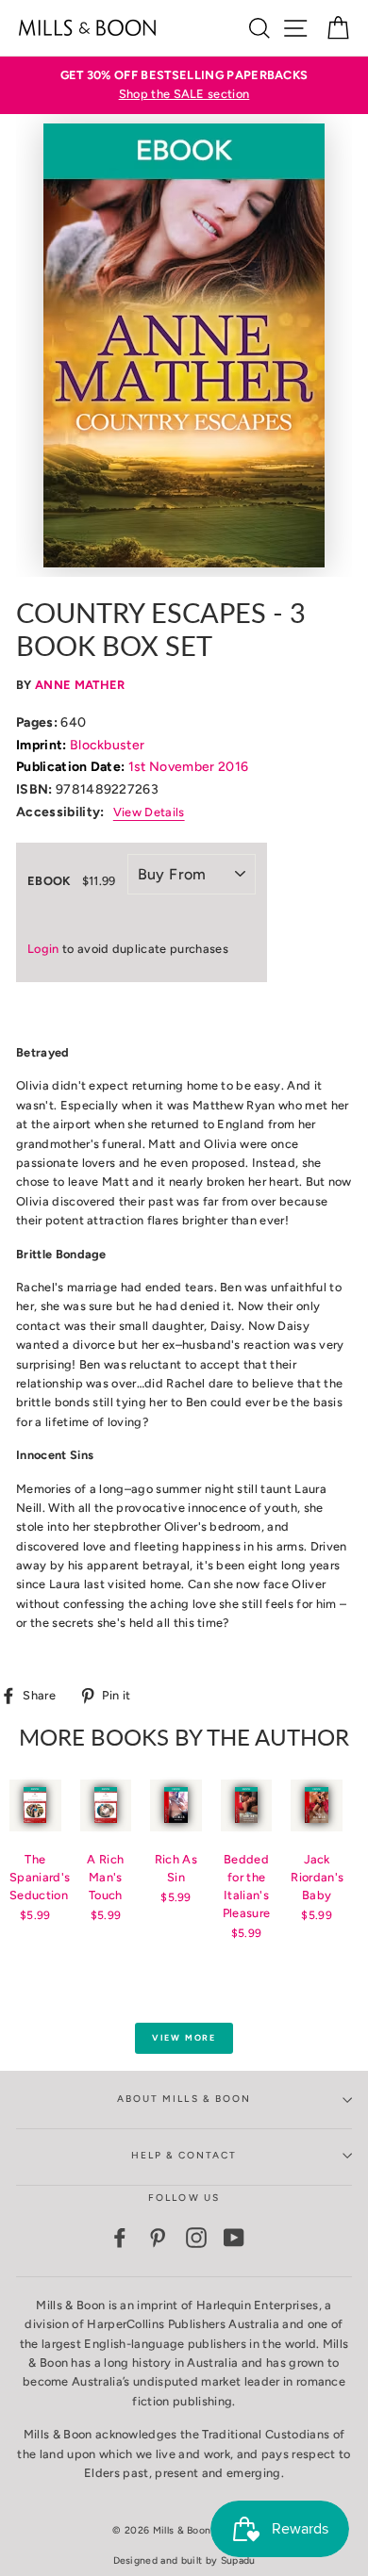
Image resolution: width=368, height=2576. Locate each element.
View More (184, 2037)
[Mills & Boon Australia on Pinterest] (158, 2238)
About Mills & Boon (184, 2099)
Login (43, 949)
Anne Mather (80, 685)
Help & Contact (184, 2155)
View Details (149, 812)
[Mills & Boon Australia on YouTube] (234, 2238)
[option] (184, 85)
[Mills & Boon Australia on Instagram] (196, 2238)
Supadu (238, 2560)
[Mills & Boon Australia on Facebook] (120, 2238)
